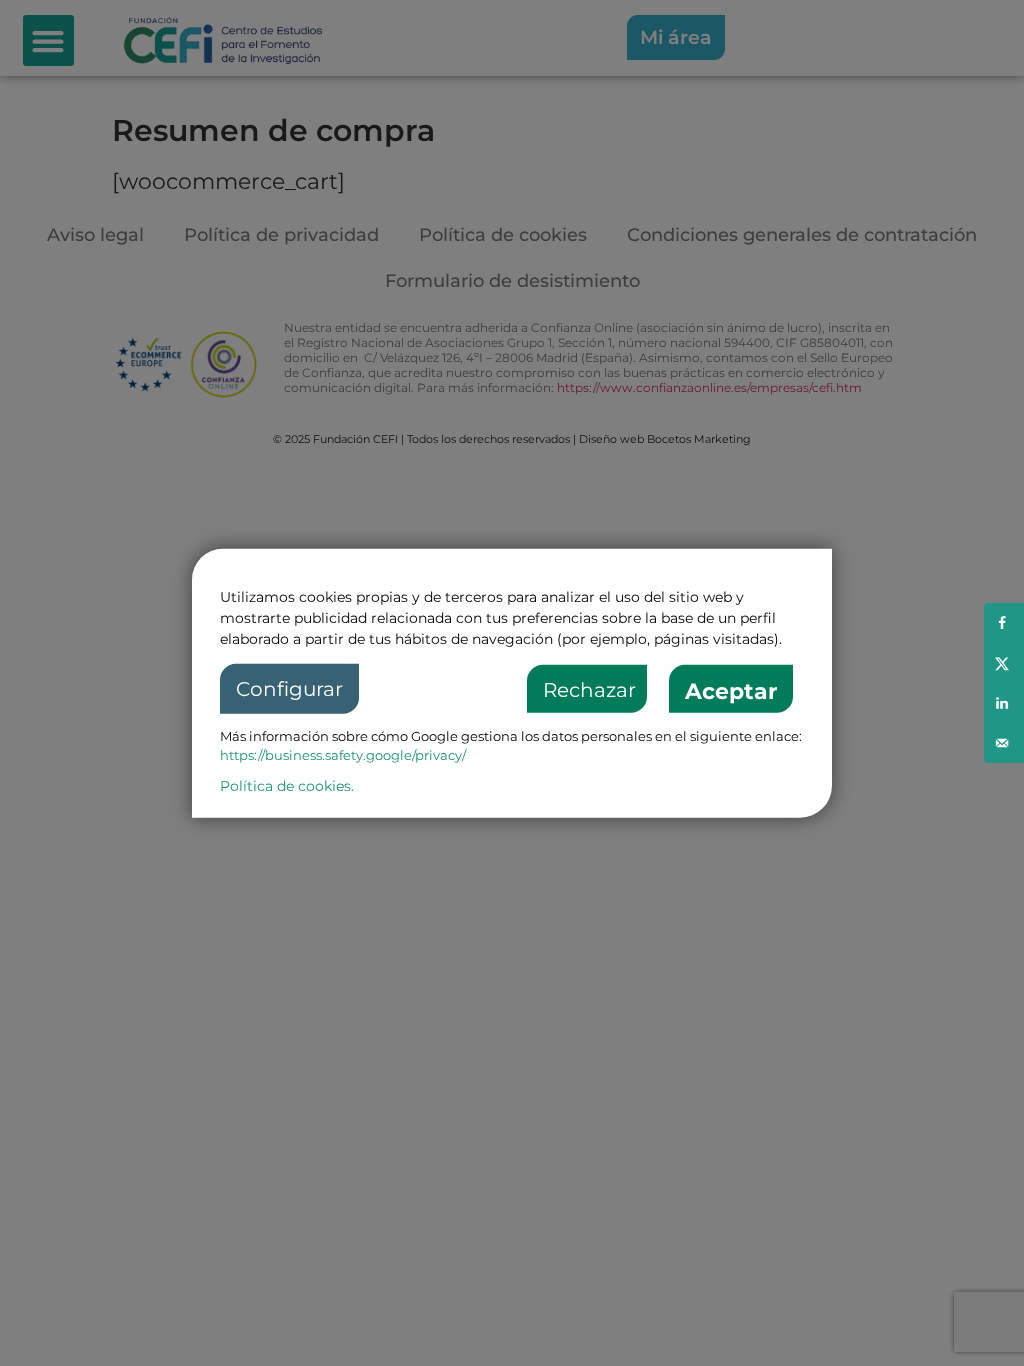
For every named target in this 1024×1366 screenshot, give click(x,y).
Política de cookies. (287, 785)
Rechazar (589, 690)
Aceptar (731, 691)
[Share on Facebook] (1004, 623)
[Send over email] (1004, 743)
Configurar (289, 689)
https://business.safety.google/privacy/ (343, 755)
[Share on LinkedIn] (1004, 703)
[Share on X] (1004, 663)
